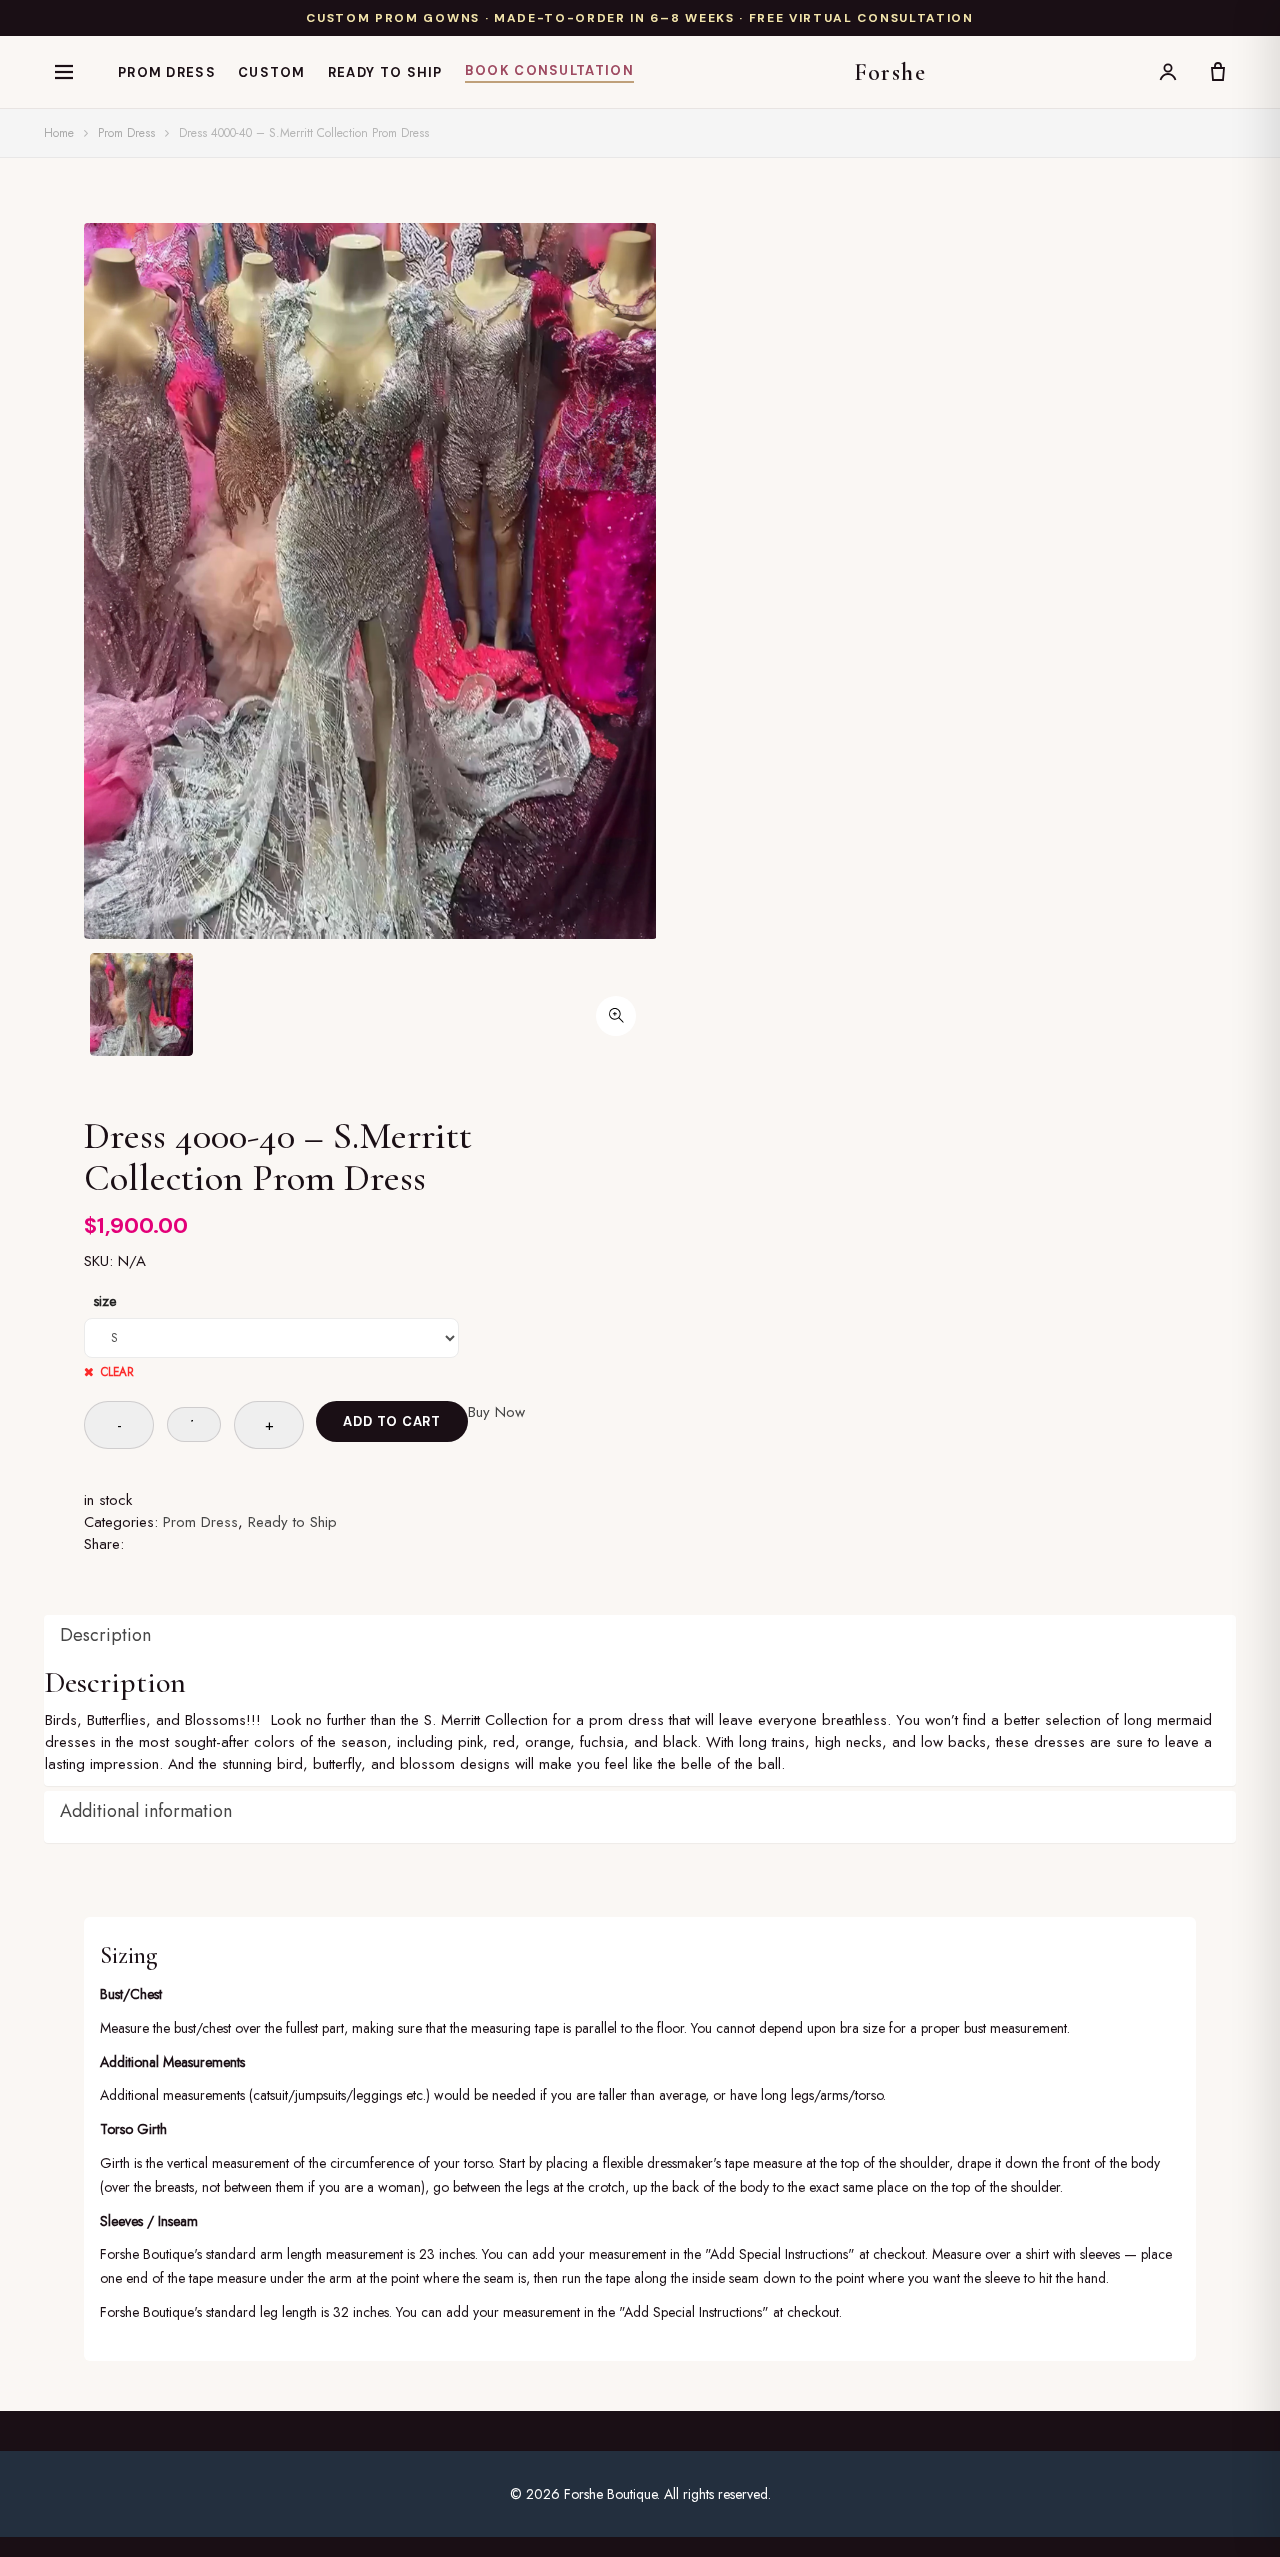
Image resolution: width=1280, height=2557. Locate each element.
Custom (272, 72)
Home (59, 133)
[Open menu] (64, 72)
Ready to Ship (385, 72)
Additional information (146, 1811)
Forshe (890, 72)
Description (105, 1635)
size (105, 1301)
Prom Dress (167, 72)
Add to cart (392, 1421)
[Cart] (1218, 72)
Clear (117, 1372)
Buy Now (496, 1412)
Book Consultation (549, 70)
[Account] (1168, 72)
